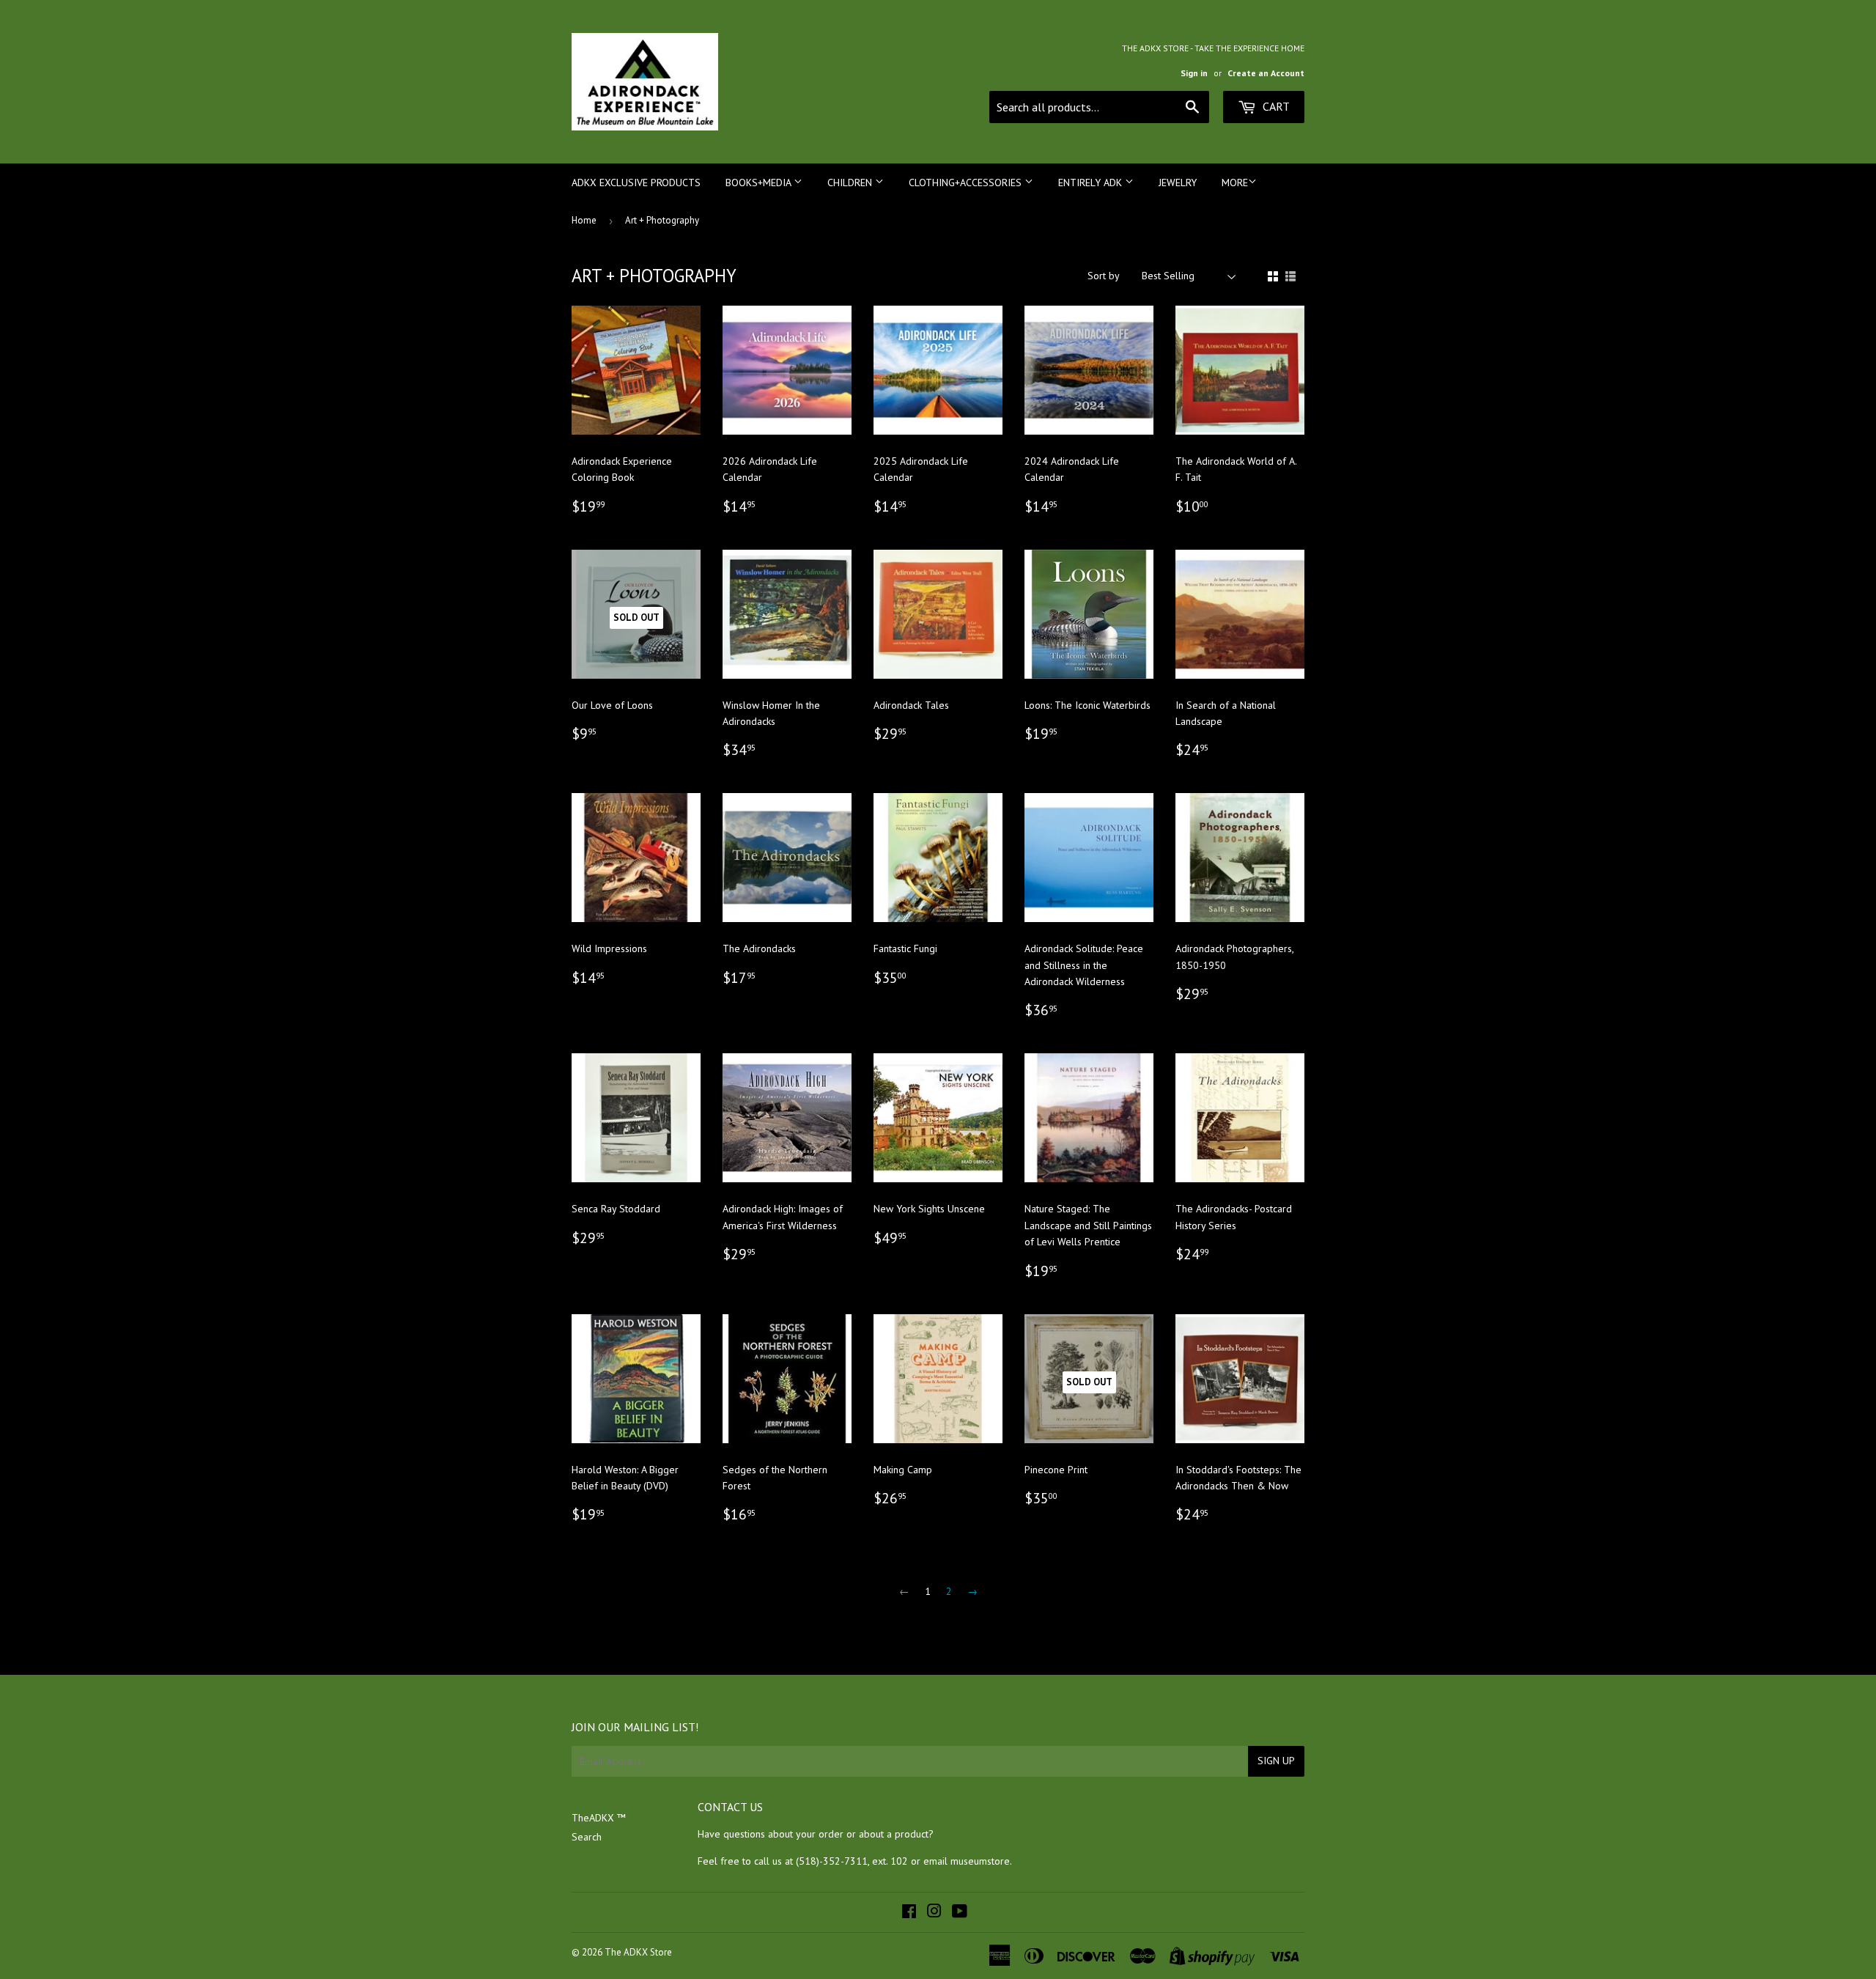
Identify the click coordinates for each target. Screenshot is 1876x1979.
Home (584, 220)
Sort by (1104, 276)
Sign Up (1276, 1761)
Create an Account (1266, 73)
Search (587, 1837)
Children (851, 183)
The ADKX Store (638, 1952)
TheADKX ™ (599, 1818)
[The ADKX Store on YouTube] (960, 1913)
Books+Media (760, 183)
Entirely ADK (1092, 183)
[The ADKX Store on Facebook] (909, 1913)
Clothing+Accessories (967, 183)
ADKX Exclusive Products (636, 183)
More (1235, 183)
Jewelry (1178, 183)
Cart (1275, 106)
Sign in (1194, 73)
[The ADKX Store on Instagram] (934, 1913)
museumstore (980, 1861)
